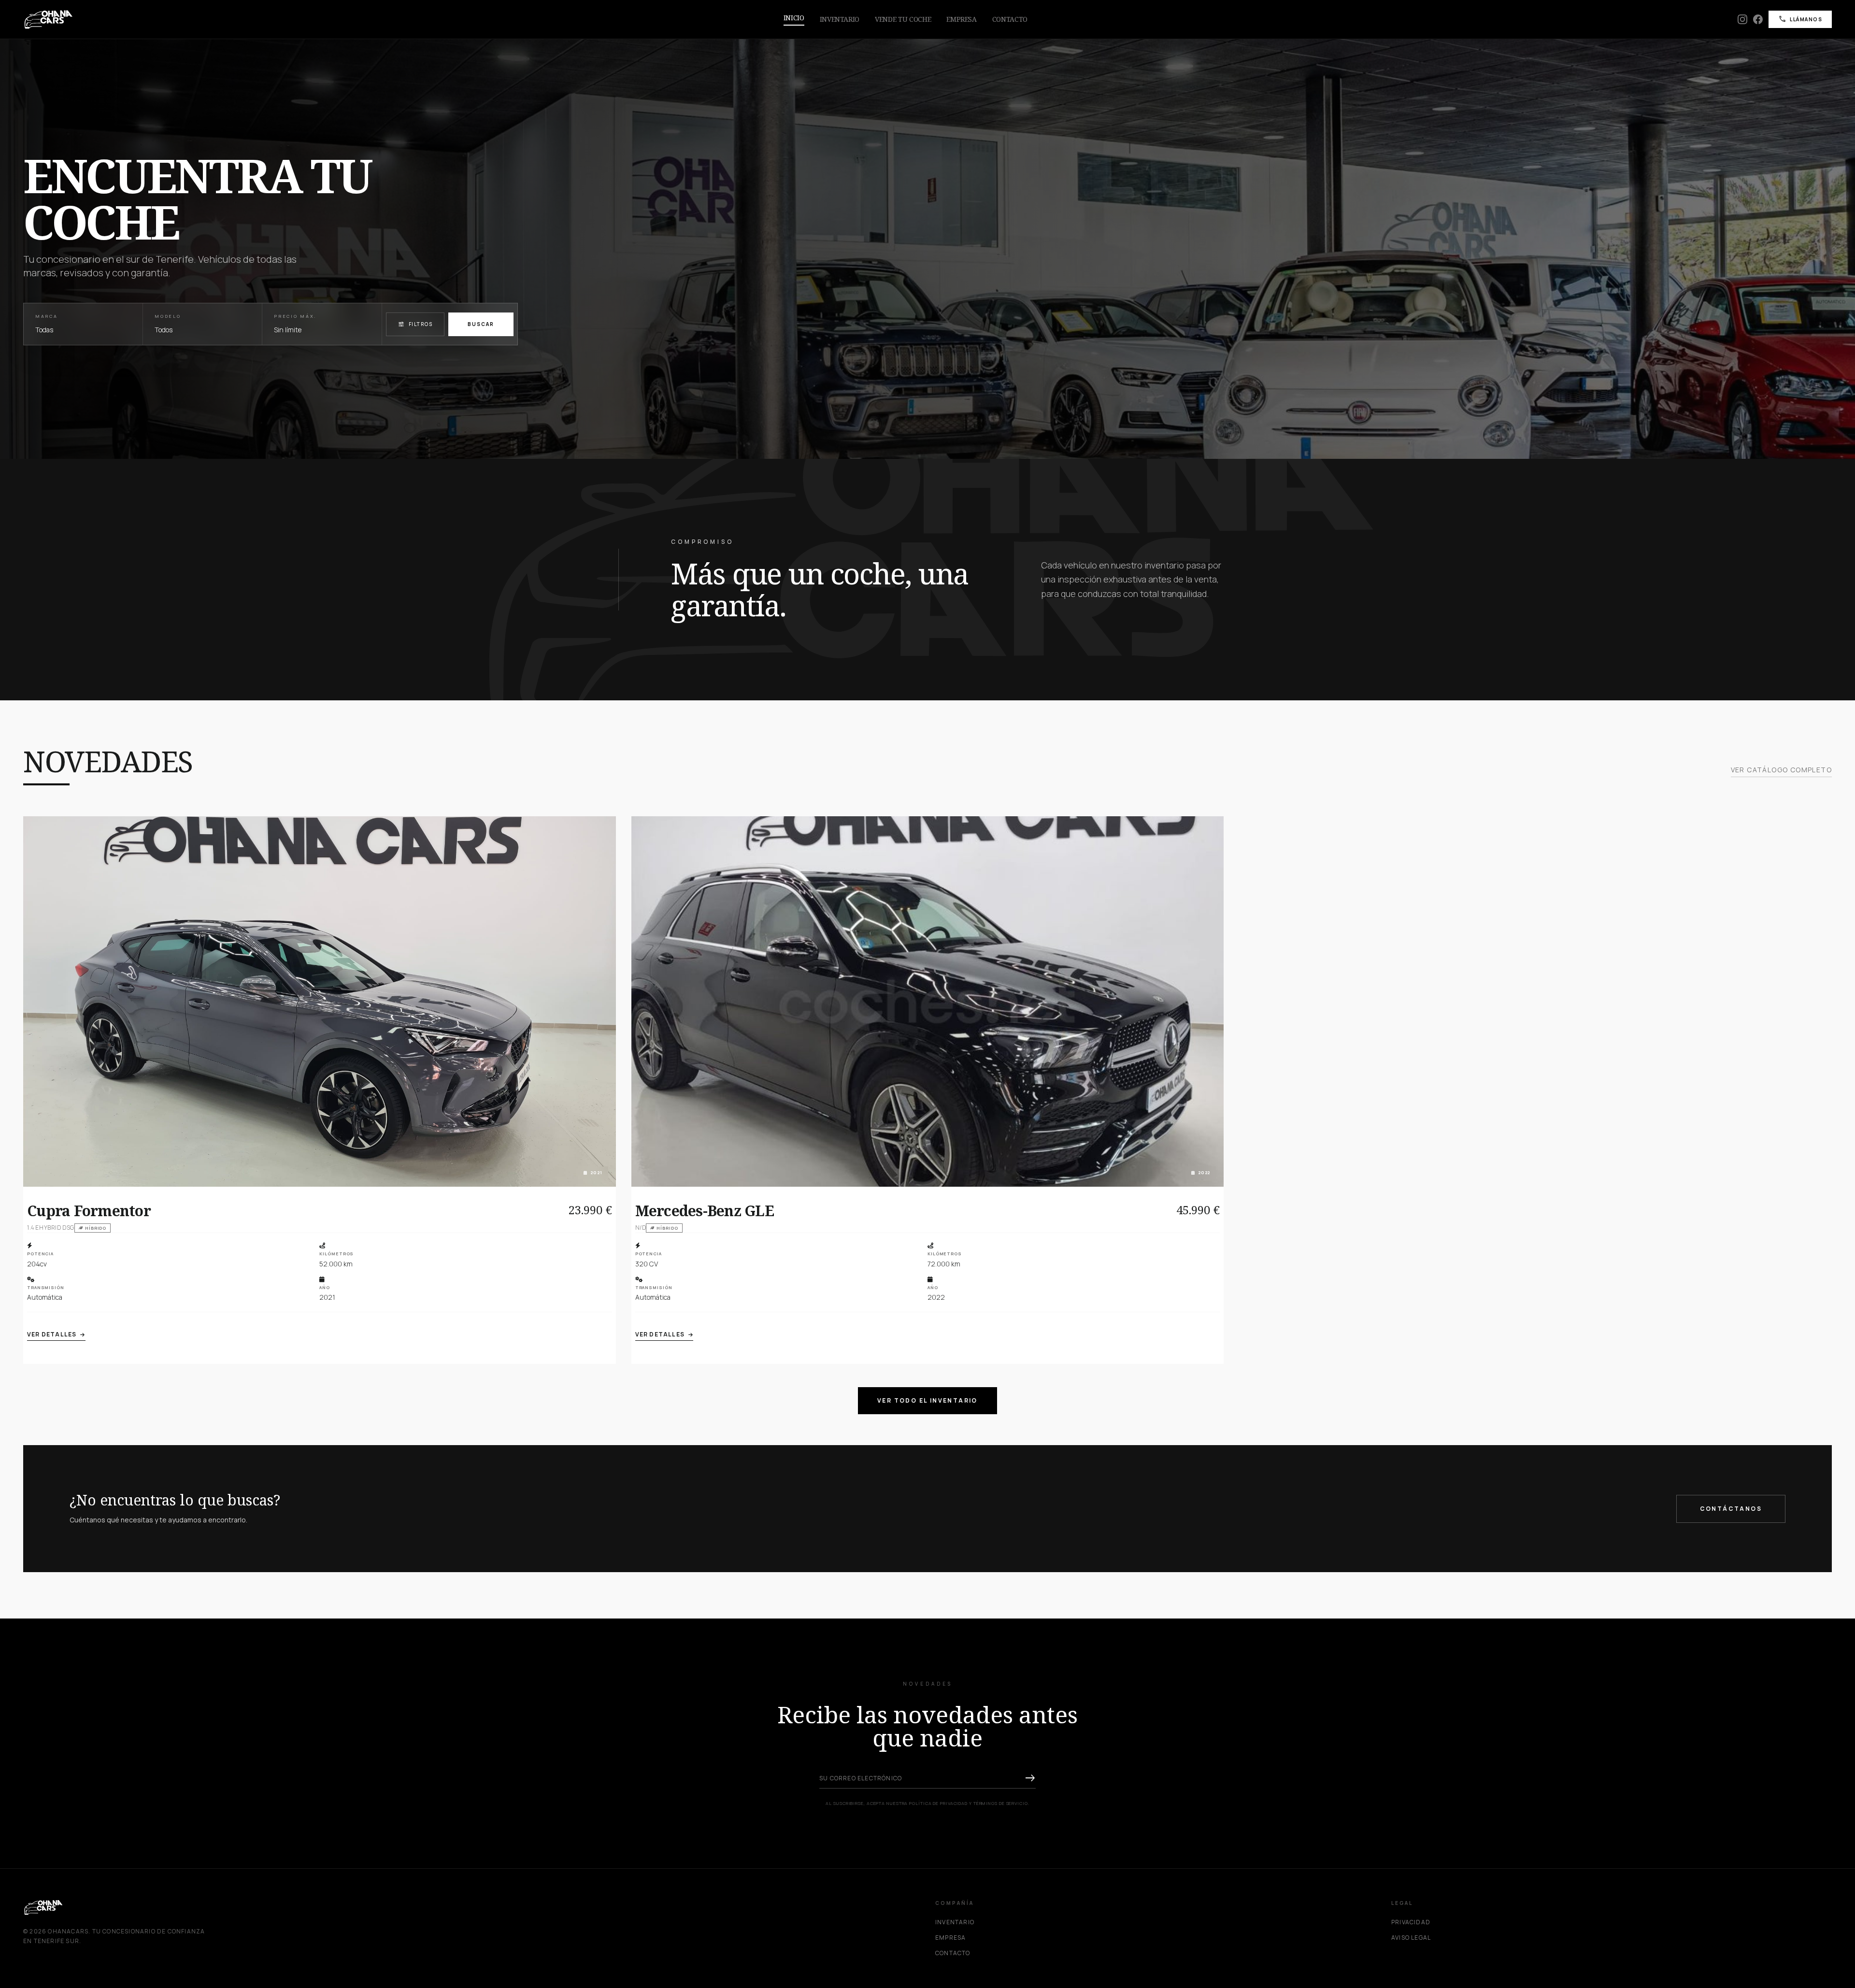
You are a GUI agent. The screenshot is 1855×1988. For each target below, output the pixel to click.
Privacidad (1411, 1922)
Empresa (962, 19)
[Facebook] (1758, 19)
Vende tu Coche (903, 19)
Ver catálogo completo (1781, 770)
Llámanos (1800, 19)
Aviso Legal (1411, 1938)
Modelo (168, 316)
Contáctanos (1731, 1509)
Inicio (794, 18)
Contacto (1010, 19)
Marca (47, 316)
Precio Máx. (295, 316)
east (1030, 1778)
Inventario (840, 19)
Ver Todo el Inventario (927, 1400)
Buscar (481, 324)
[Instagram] (1742, 19)
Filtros (415, 324)
